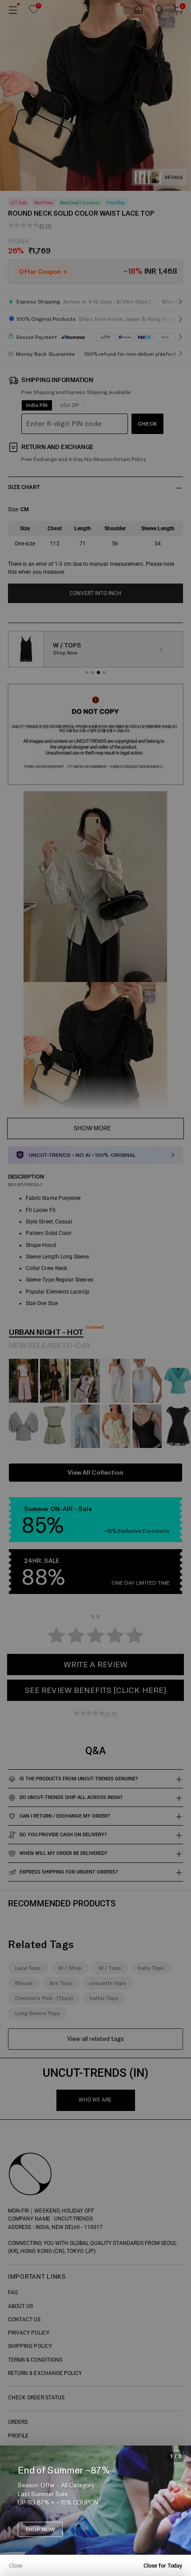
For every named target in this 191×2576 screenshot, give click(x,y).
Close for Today (163, 2566)
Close (16, 2566)
